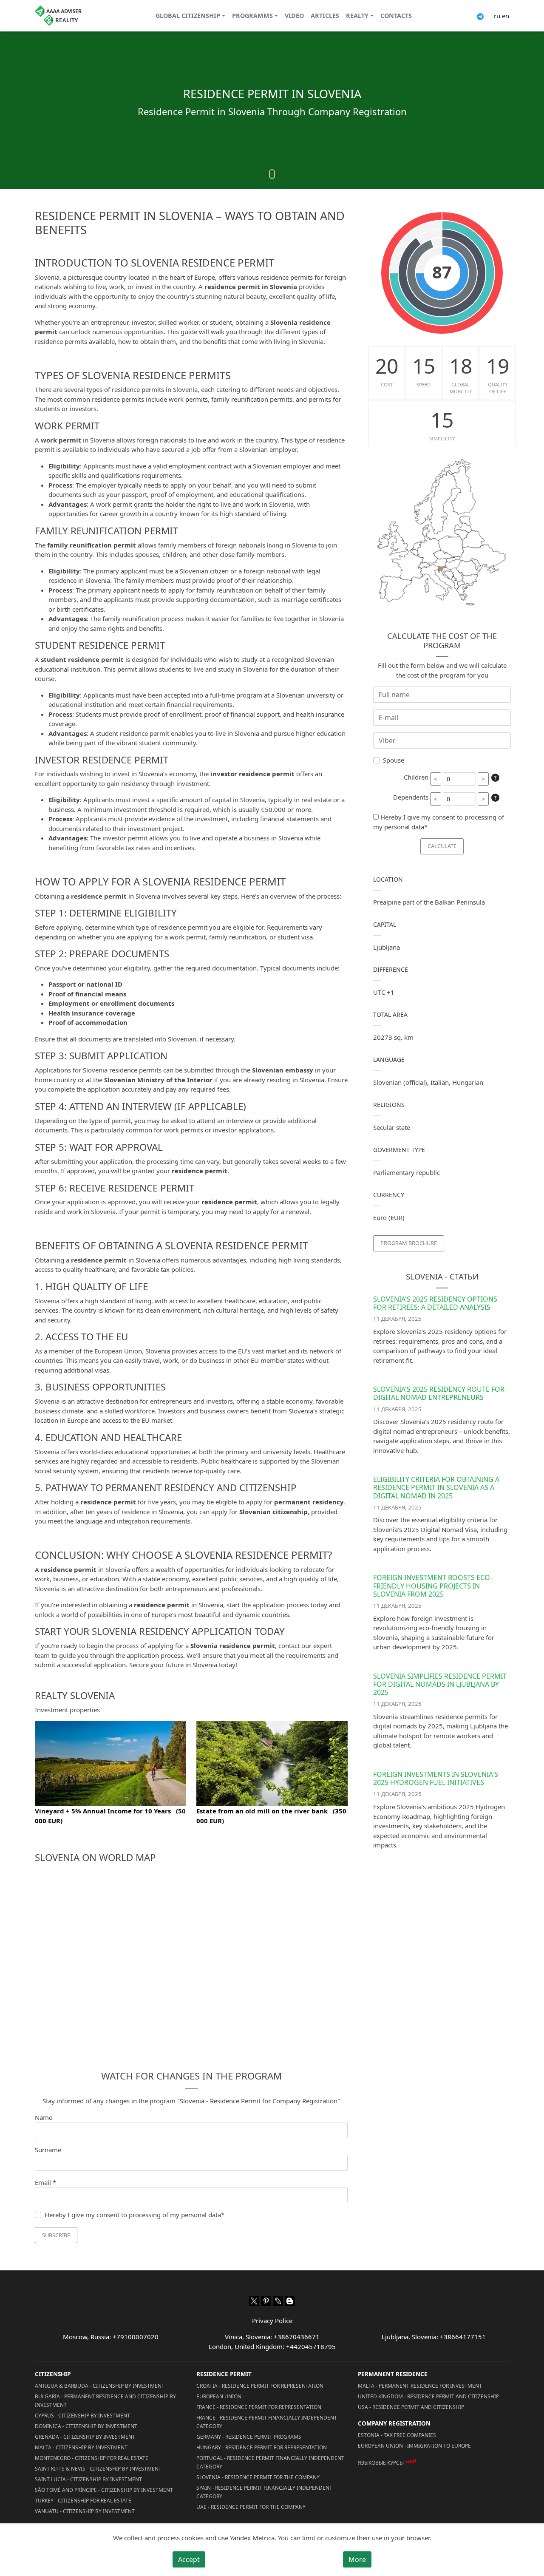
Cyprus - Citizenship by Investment (82, 2416)
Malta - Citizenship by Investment (81, 2447)
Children (416, 777)
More (357, 2559)
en (506, 16)
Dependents (411, 797)
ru (497, 16)
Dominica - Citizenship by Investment (86, 2426)
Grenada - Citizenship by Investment (85, 2437)
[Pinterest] (266, 2301)
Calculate (442, 846)
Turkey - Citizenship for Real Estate (83, 2501)
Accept (189, 2559)
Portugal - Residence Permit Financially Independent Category (270, 2462)
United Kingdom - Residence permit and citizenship (428, 2396)
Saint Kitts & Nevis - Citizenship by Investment (98, 2469)
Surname (48, 2150)
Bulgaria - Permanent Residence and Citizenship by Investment (105, 2401)
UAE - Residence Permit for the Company (251, 2507)
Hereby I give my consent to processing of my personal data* (135, 2215)
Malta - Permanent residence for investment (420, 2386)
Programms (252, 16)
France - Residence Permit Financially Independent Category (267, 2422)
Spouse (394, 760)
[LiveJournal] (278, 2301)
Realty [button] (357, 16)
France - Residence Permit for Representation (259, 2407)
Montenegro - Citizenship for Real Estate (92, 2458)
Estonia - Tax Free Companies (397, 2435)
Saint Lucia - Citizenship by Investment (88, 2479)
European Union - (220, 2396)
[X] (254, 2301)
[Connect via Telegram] (480, 16)
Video (294, 16)
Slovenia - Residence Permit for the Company (258, 2477)
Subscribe (56, 2235)
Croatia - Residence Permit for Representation (260, 2386)
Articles (325, 16)
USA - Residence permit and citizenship (411, 2407)
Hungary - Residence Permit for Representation (262, 2447)
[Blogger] (290, 2301)
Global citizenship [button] (188, 16)
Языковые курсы (381, 2463)
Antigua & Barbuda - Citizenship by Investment (100, 2386)
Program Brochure (409, 1243)
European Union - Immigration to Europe (414, 2446)
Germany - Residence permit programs (249, 2437)
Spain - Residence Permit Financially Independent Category (264, 2492)
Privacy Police (272, 2321)
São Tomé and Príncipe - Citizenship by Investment (104, 2490)
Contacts (396, 16)
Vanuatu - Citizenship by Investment (85, 2511)
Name (44, 2117)
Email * (45, 2182)
